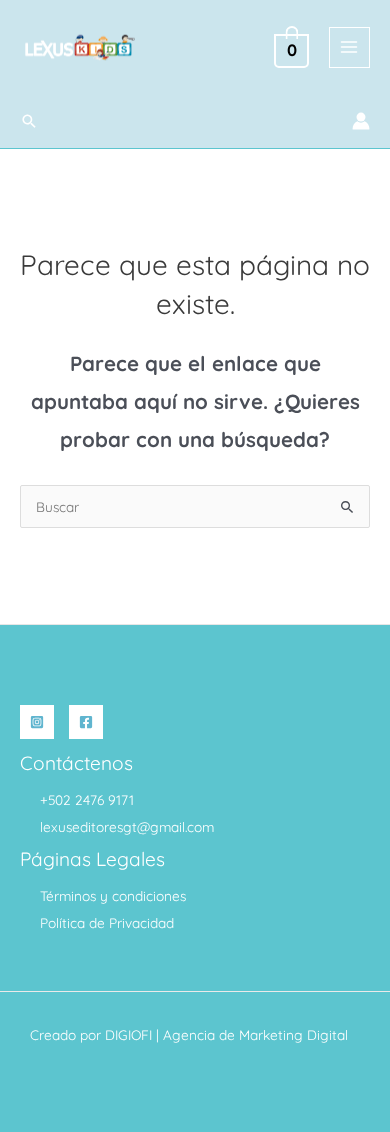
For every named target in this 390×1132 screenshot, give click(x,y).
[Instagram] (37, 722)
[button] (29, 121)
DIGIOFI (128, 1034)
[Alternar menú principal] (349, 47)
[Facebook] (86, 722)
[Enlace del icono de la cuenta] (361, 121)
